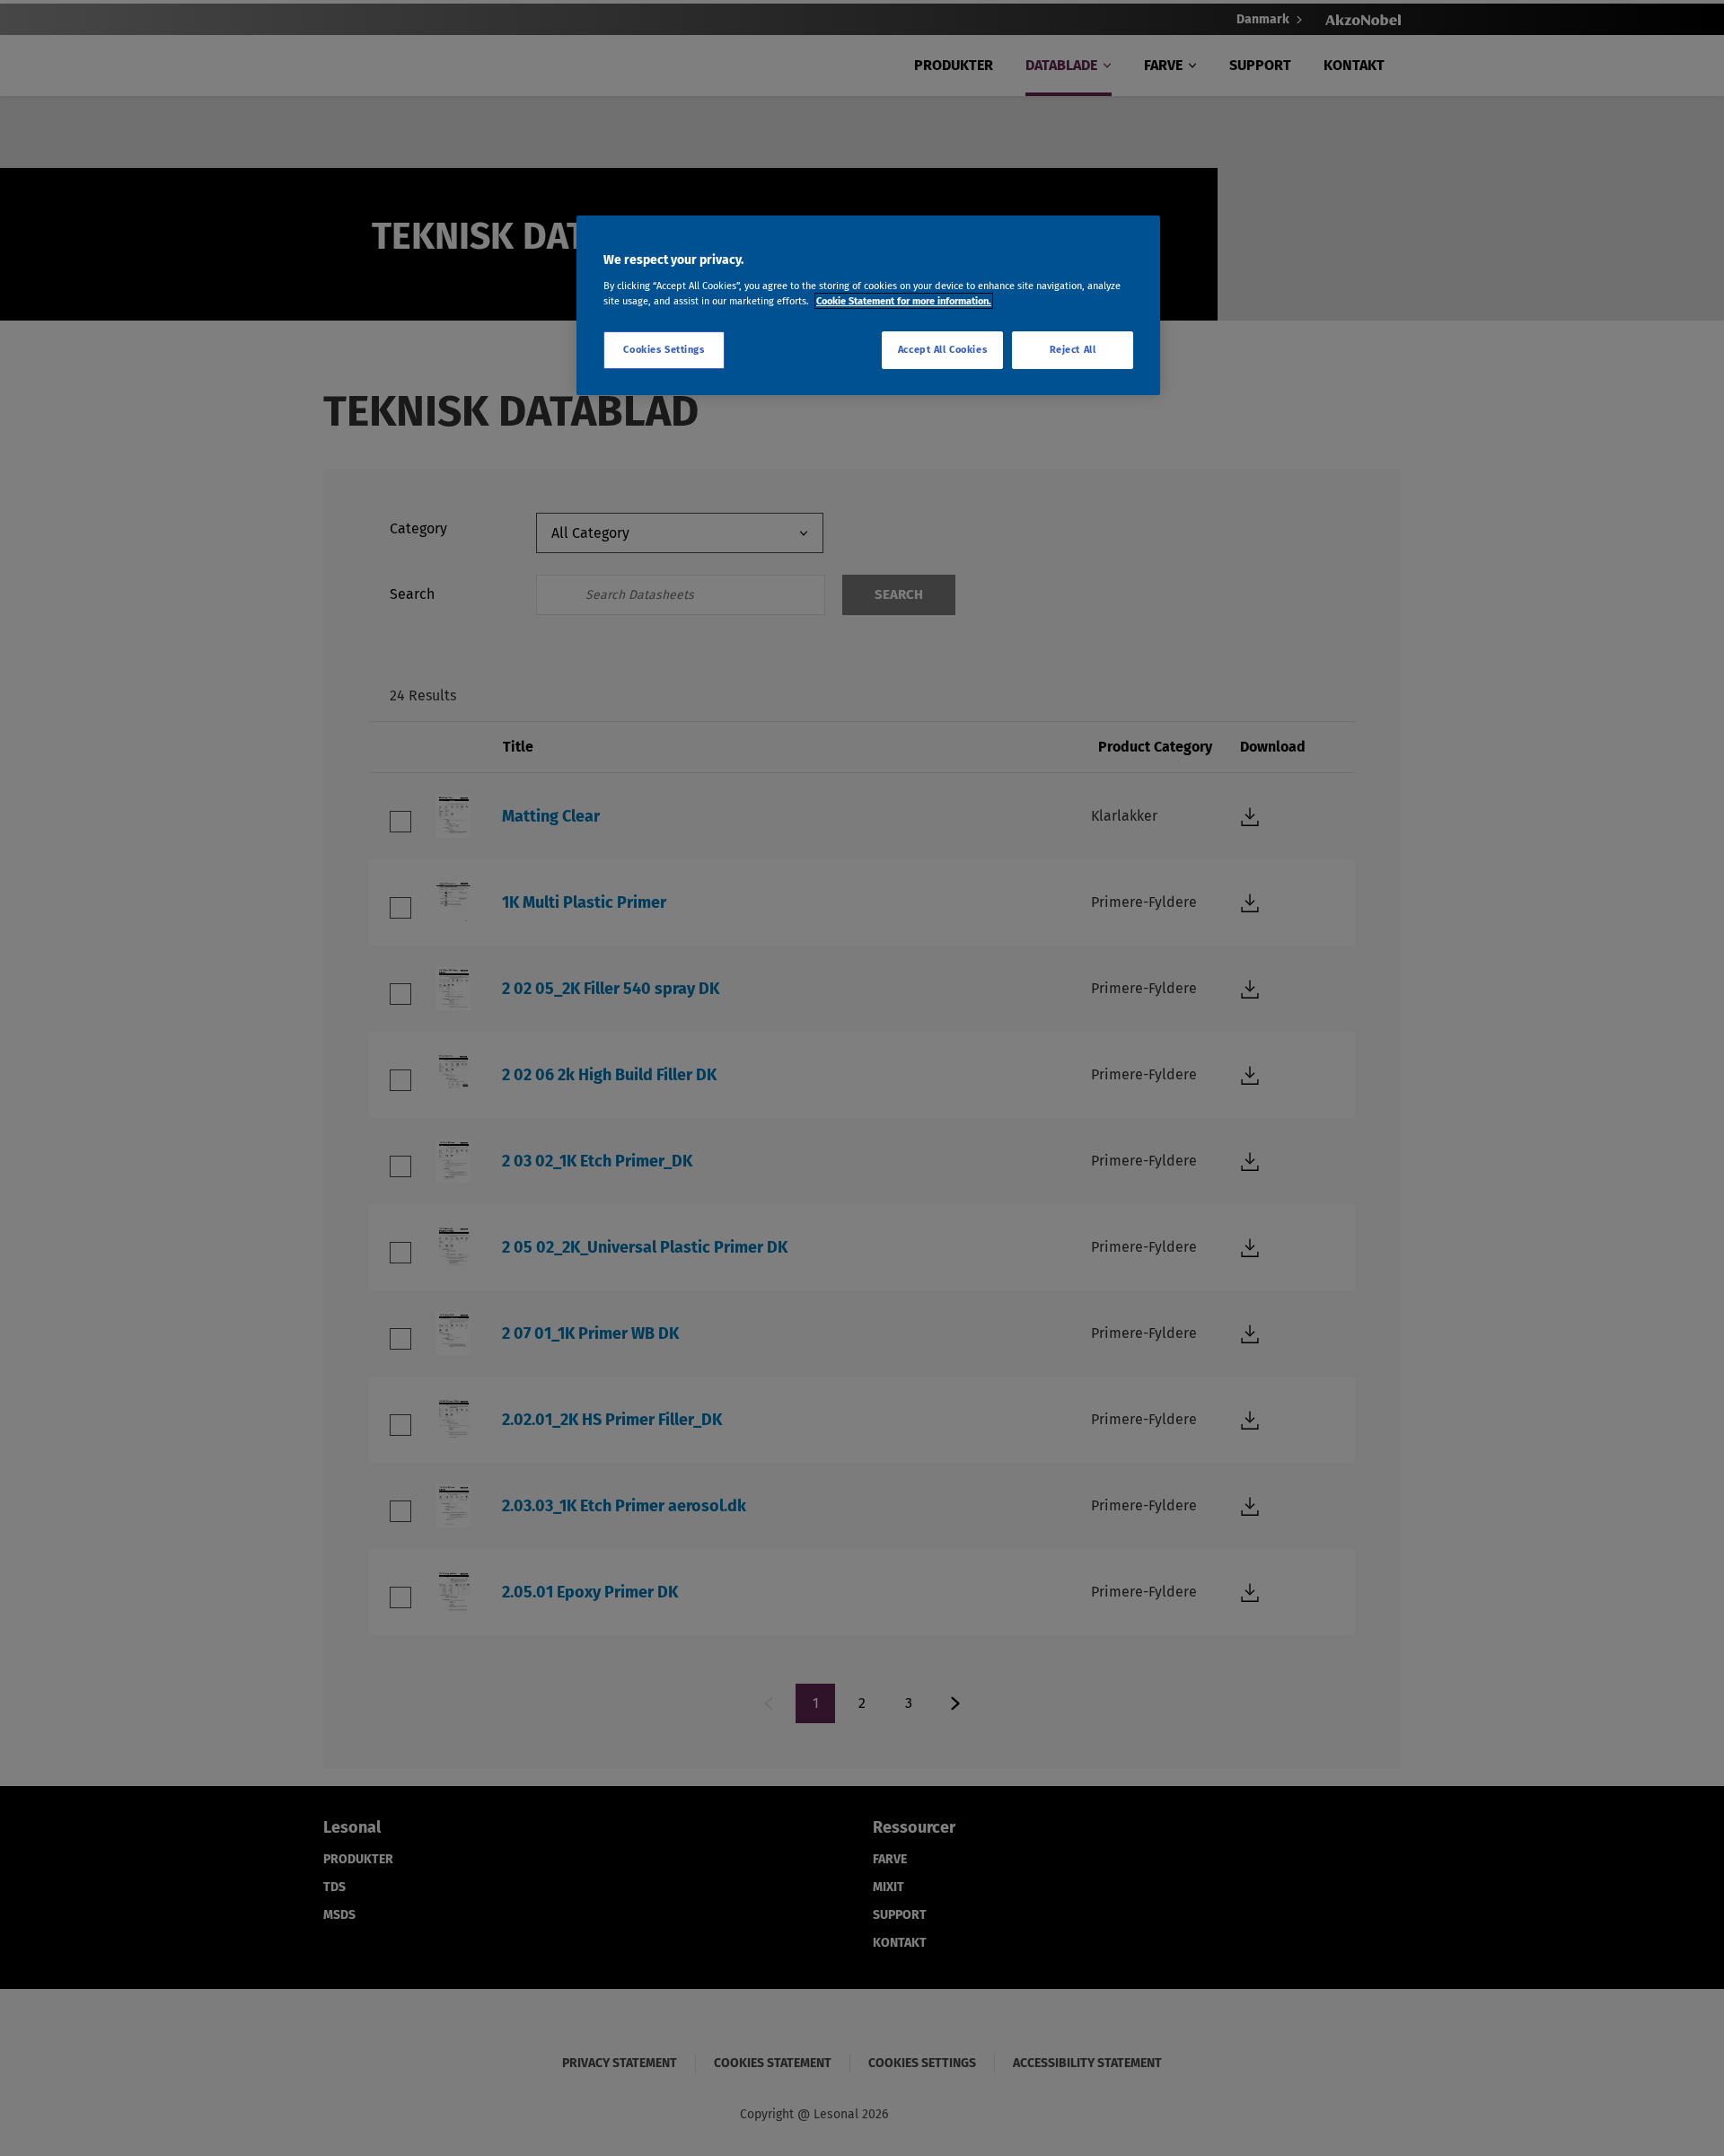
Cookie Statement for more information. (904, 301)
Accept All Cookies (942, 349)
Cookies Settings (664, 349)
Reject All (1073, 349)
